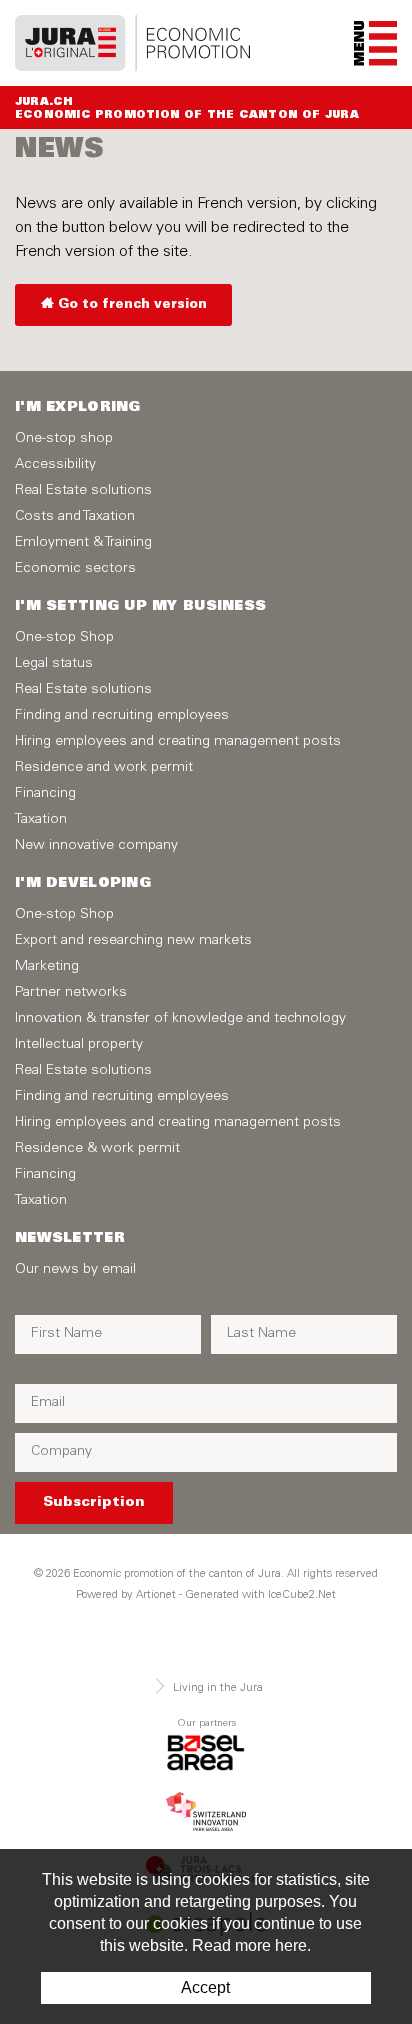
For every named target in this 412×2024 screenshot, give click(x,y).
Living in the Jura (218, 1688)
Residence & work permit (97, 1149)
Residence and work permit (104, 768)
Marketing (47, 967)
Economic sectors (75, 569)
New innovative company (96, 846)
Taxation (41, 820)
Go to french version (132, 305)
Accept (205, 1987)
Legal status (54, 664)
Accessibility (55, 465)
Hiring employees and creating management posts (178, 742)
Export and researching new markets (133, 941)
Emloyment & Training (83, 543)
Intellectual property (79, 1045)
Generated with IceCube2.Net (260, 1595)
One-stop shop (64, 439)
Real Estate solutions (83, 491)
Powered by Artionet (126, 1595)
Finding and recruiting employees (122, 716)
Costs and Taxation (75, 517)
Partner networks (71, 993)
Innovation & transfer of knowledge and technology (180, 1019)
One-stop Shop (64, 638)
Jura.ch (44, 102)
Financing (45, 794)
